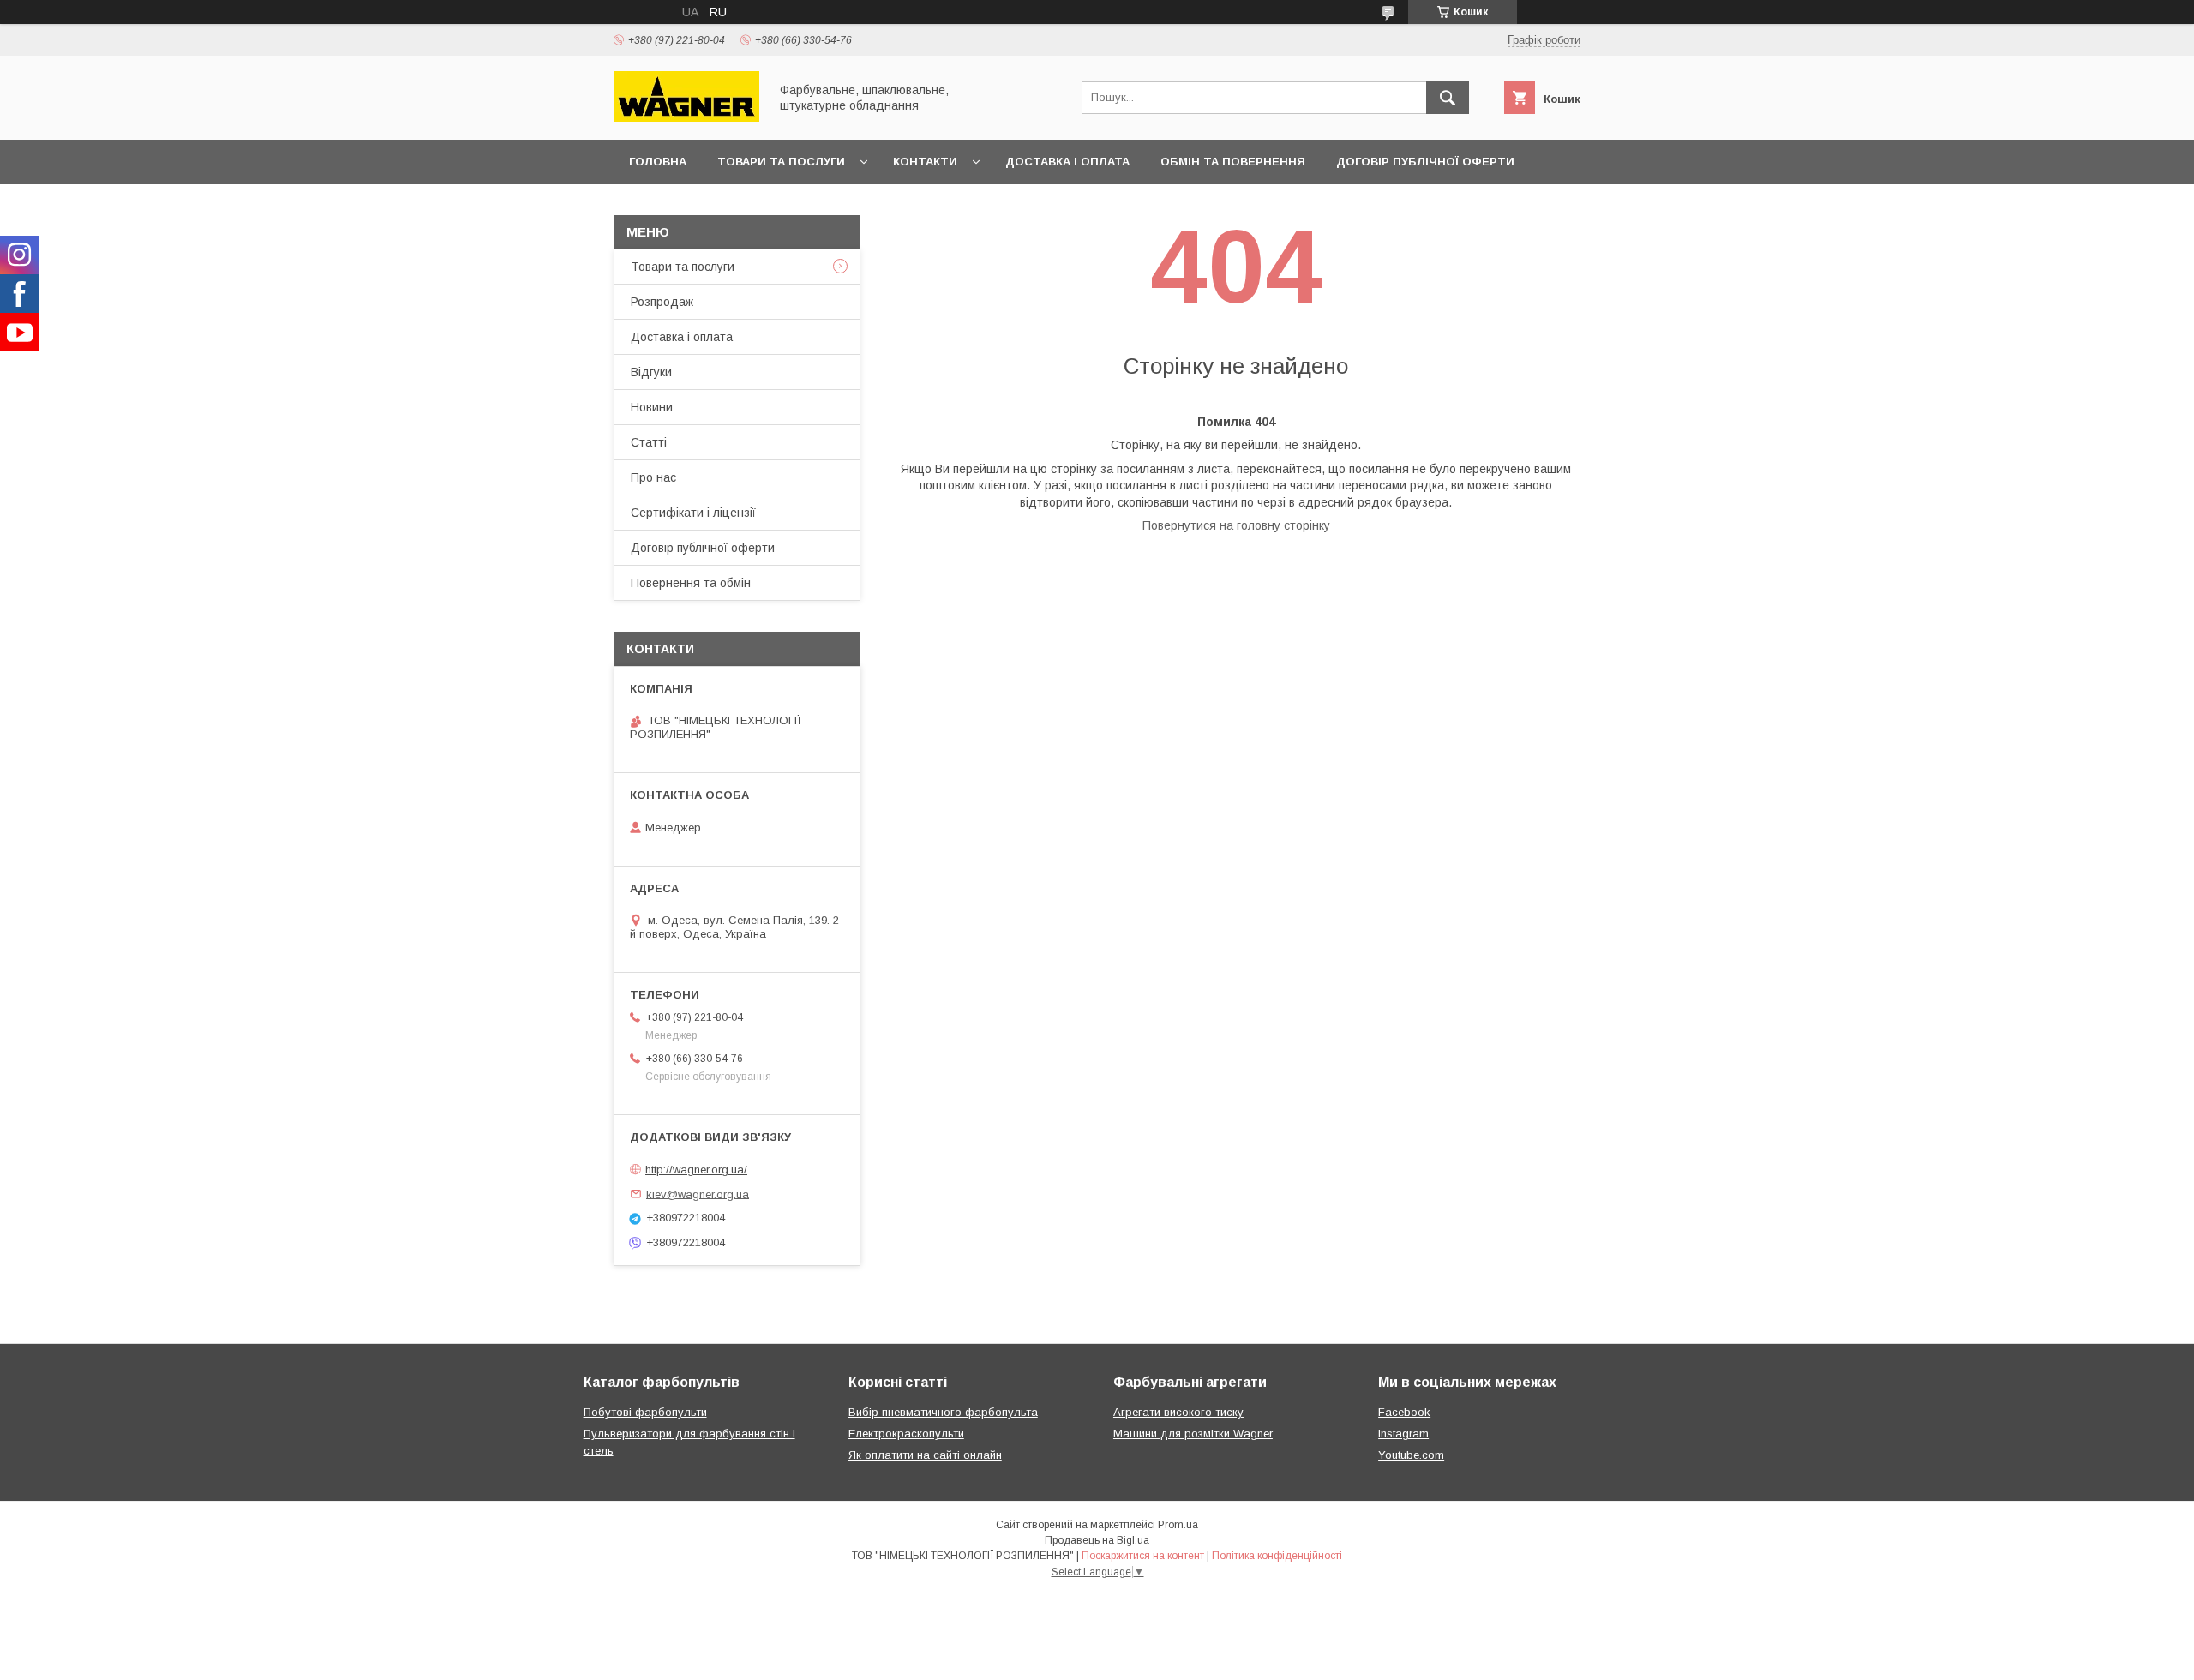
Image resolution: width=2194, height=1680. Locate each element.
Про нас (653, 477)
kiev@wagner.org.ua (698, 1194)
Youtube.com (1411, 1455)
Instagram (1403, 1434)
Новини (652, 407)
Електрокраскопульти (906, 1434)
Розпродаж (662, 302)
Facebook (1404, 1412)
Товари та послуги (781, 162)
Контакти (925, 162)
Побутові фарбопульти (645, 1412)
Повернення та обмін (691, 583)
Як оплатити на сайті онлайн (925, 1455)
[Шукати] (1448, 98)
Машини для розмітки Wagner (1193, 1434)
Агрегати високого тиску (1178, 1412)
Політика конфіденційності (1277, 1556)
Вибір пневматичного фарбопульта (943, 1412)
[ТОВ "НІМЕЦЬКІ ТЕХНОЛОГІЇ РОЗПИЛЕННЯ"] (686, 117)
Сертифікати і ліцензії (693, 513)
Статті (649, 442)
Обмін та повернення (1233, 162)
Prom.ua (1178, 1525)
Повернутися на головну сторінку (1236, 525)
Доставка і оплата (1067, 162)
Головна (658, 162)
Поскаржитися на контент (1143, 1556)
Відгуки (651, 372)
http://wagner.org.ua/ (696, 1170)
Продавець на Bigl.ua (1097, 1540)
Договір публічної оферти (1425, 162)
